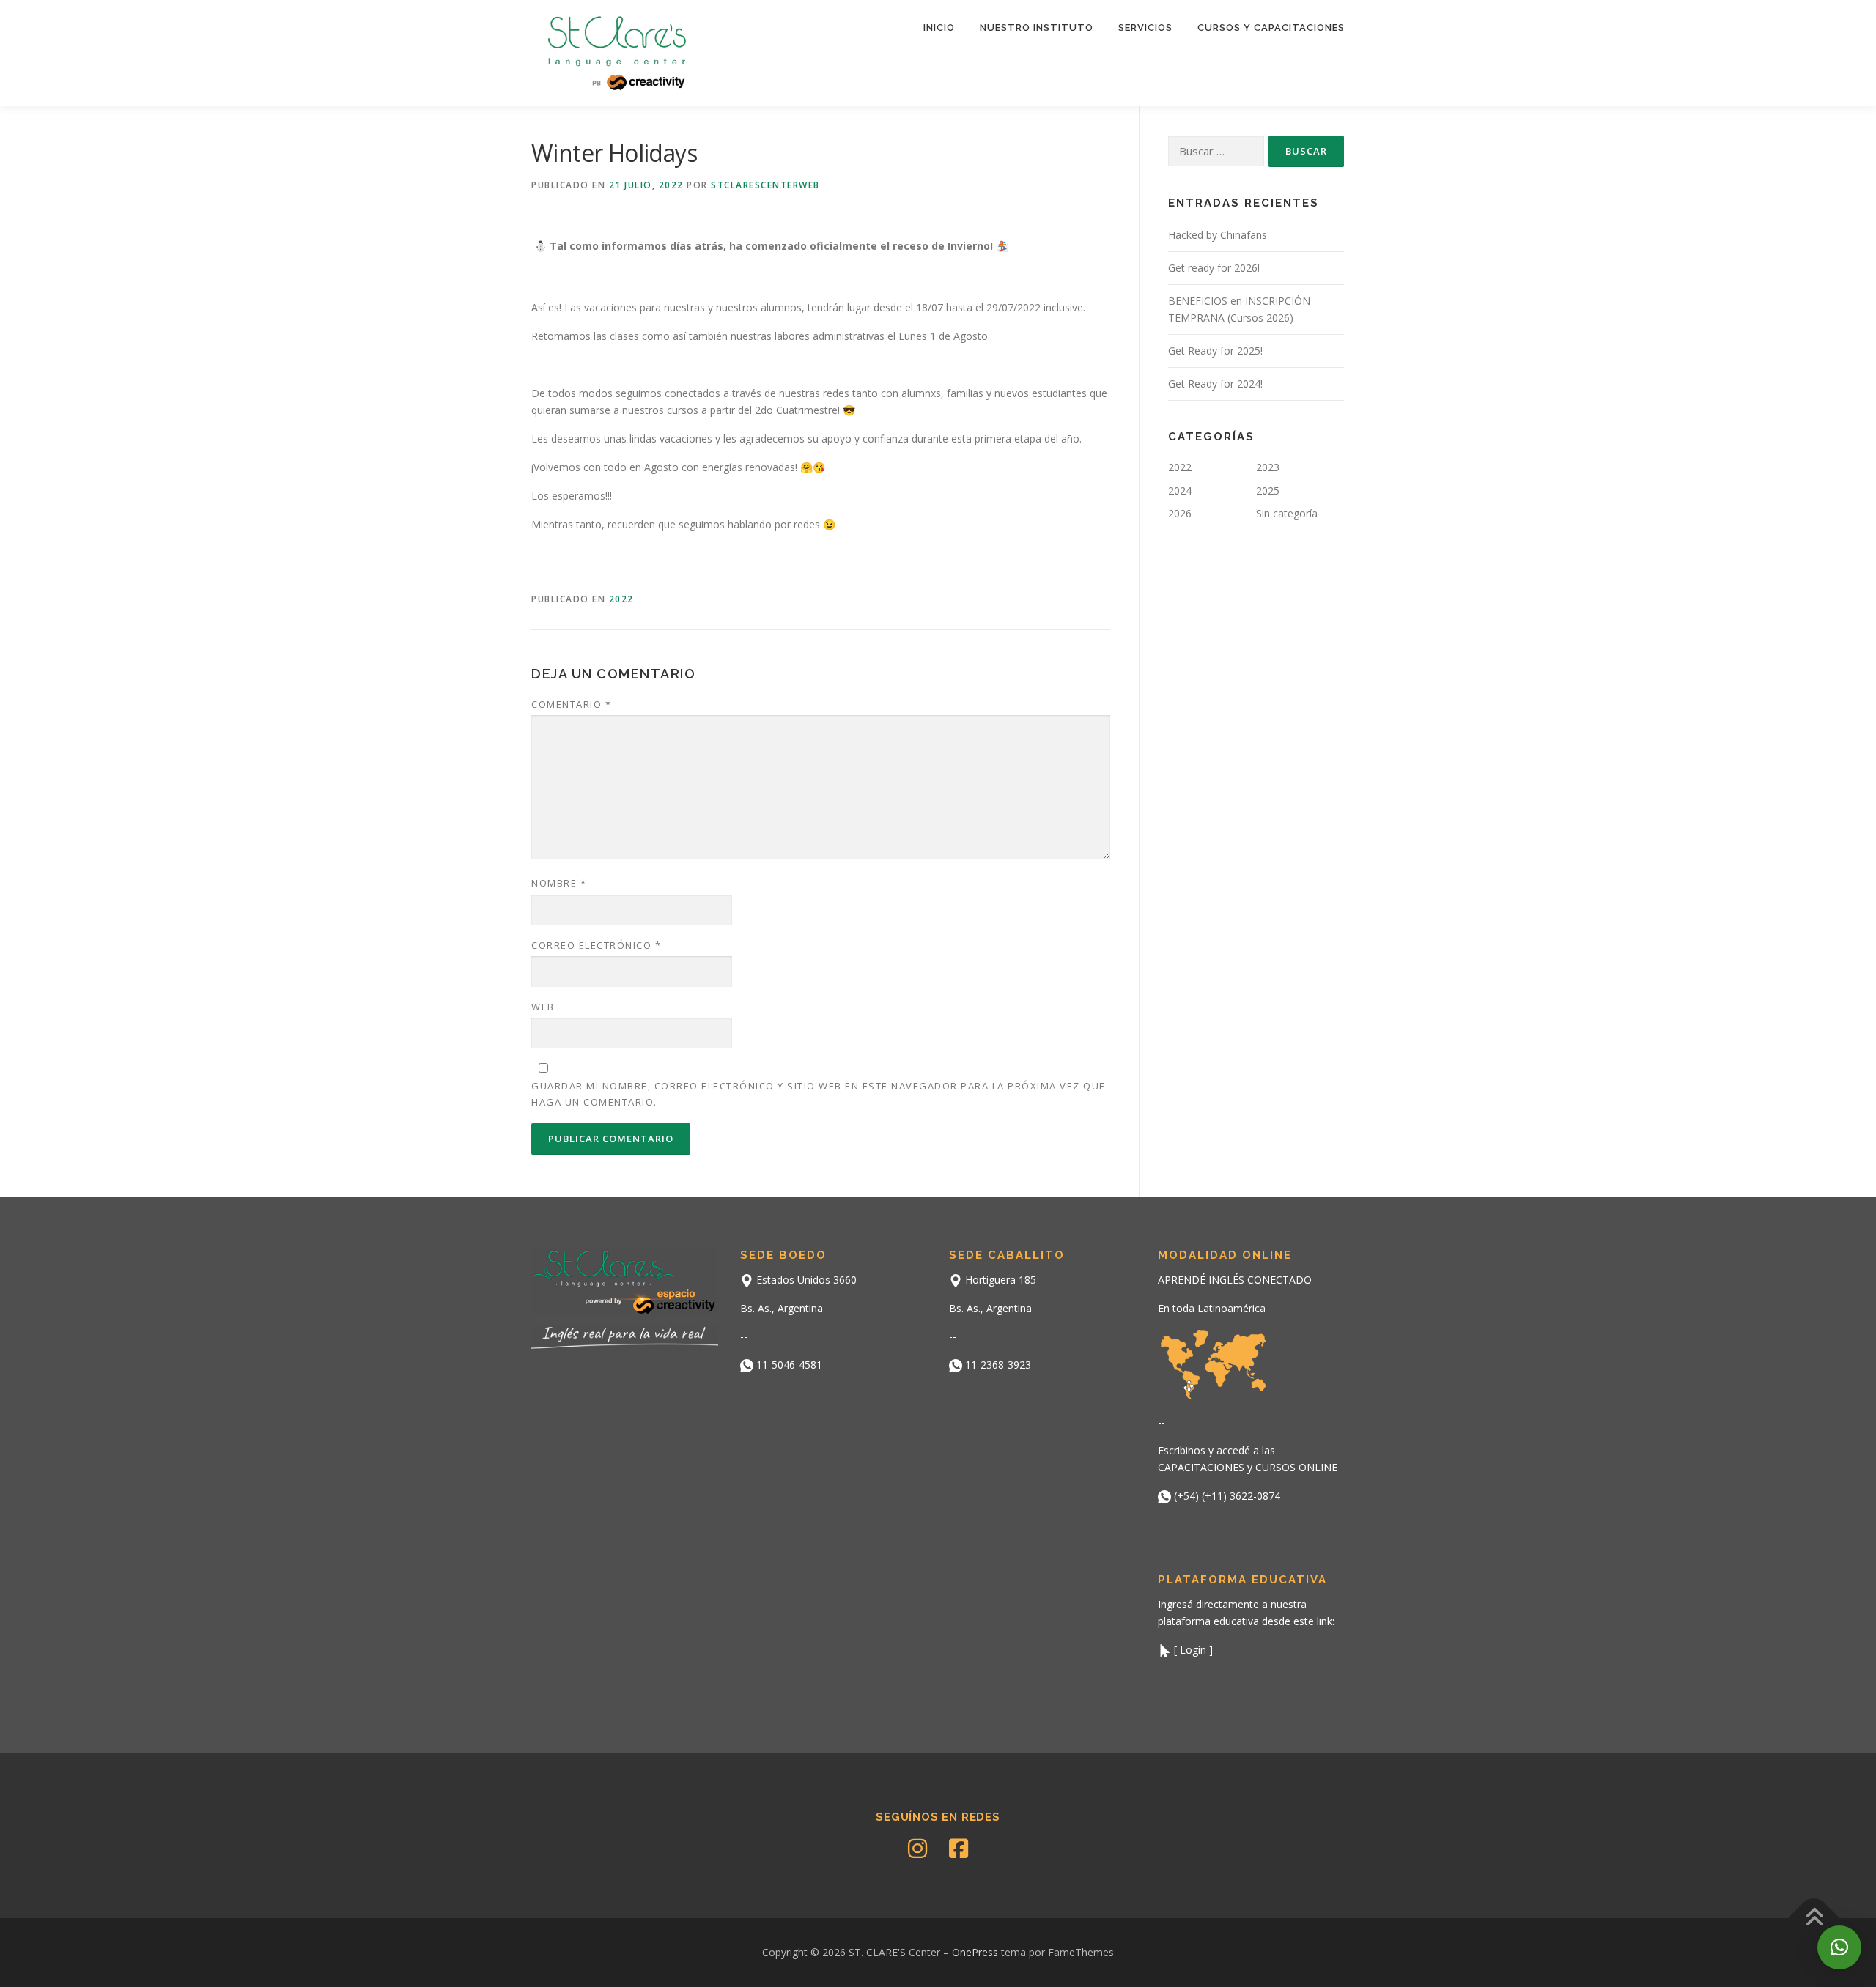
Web (543, 1007)
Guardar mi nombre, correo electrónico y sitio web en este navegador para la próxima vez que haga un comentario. (819, 1094)
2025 (1268, 491)
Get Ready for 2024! (1215, 384)
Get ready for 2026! (1214, 268)
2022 (621, 599)
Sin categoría (1287, 513)
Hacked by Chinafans (1218, 235)
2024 (1180, 491)
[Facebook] (959, 1849)
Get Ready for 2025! (1215, 351)
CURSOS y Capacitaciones (1271, 27)
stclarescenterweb (765, 185)
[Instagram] (917, 1849)
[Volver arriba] (1814, 1918)
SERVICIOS (1145, 27)
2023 (1268, 467)
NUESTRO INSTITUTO (1037, 27)
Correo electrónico (596, 945)
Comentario (571, 704)
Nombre (559, 883)
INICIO (939, 27)
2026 (1180, 513)
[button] (1839, 1947)
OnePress (975, 1952)
